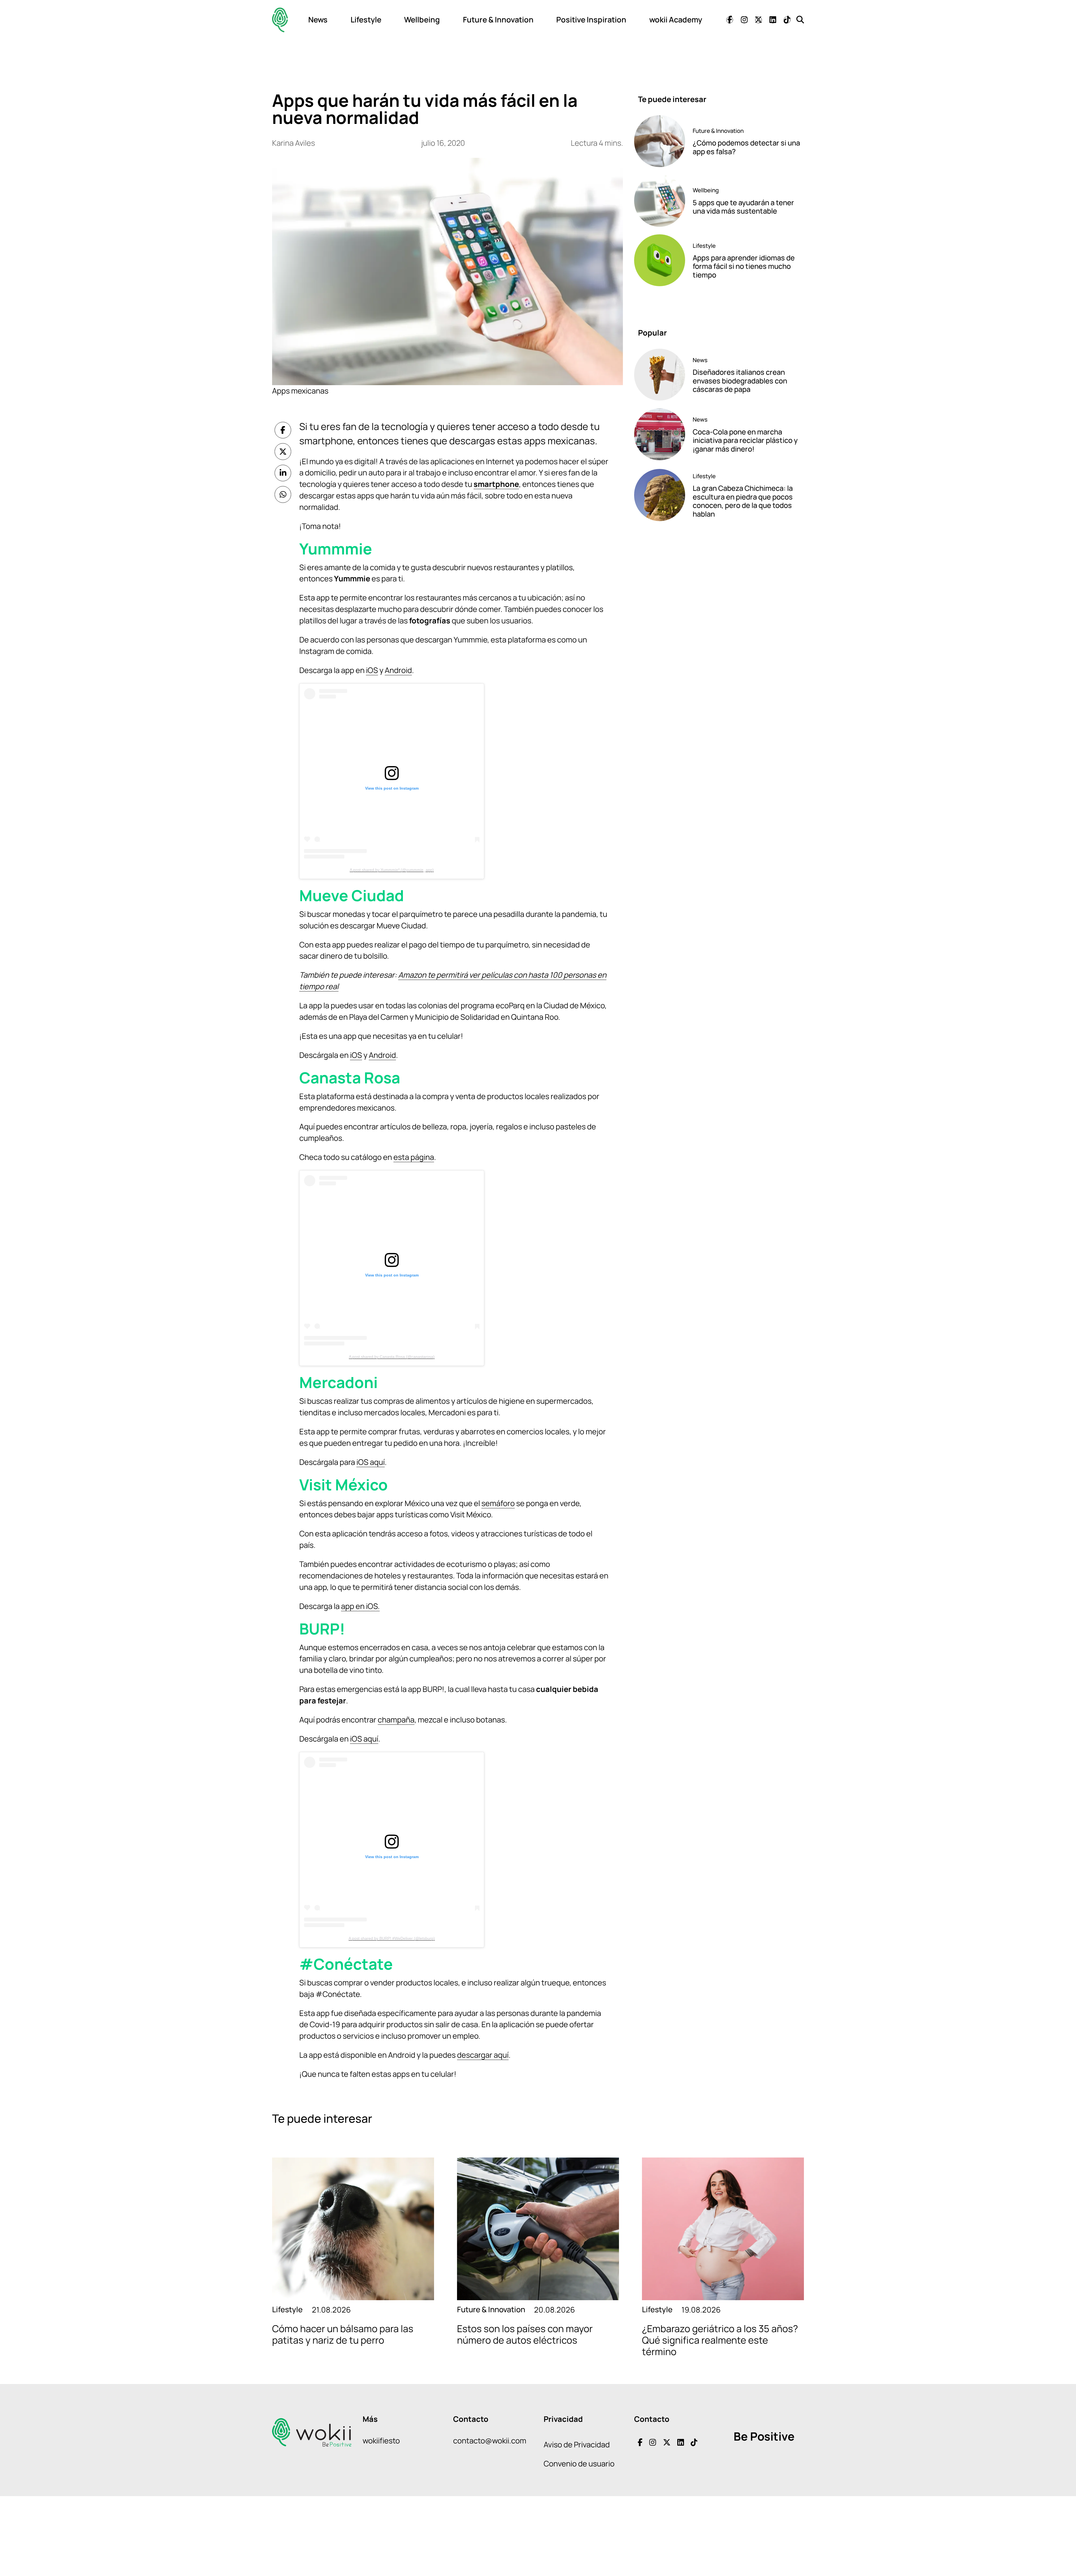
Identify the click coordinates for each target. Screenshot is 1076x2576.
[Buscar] (800, 19)
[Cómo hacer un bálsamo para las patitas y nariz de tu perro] (353, 2229)
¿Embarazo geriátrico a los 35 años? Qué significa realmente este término (720, 2340)
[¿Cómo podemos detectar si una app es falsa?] (660, 141)
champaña (396, 1720)
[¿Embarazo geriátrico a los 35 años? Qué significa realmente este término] (723, 2229)
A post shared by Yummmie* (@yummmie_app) (392, 870)
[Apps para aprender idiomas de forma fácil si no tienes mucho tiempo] (660, 260)
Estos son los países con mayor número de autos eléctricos (525, 2334)
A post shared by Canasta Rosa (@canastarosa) (392, 1357)
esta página (414, 1157)
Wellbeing (422, 19)
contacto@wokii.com (490, 2440)
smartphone (496, 484)
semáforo (498, 1503)
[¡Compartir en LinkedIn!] (283, 473)
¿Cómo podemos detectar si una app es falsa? (746, 147)
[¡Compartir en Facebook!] (283, 430)
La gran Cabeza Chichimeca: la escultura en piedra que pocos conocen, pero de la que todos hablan (743, 501)
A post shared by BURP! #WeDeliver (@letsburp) (392, 1938)
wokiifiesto (381, 2440)
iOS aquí (371, 1462)
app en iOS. (360, 1606)
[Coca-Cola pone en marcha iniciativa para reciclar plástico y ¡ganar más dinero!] (660, 434)
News (318, 19)
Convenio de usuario (579, 2463)
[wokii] (280, 20)
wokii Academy (676, 19)
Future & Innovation (498, 19)
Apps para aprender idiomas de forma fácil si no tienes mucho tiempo (744, 266)
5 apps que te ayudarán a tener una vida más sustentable (743, 207)
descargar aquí (483, 2055)
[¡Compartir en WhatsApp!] (283, 494)
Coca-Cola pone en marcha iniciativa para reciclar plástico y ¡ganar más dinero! (745, 440)
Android (398, 670)
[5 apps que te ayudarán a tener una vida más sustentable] (660, 201)
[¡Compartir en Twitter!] (283, 452)
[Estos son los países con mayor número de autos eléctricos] (538, 2229)
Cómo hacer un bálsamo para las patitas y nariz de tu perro (343, 2334)
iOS (372, 670)
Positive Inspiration (591, 19)
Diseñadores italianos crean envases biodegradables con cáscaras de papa (740, 381)
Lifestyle (366, 19)
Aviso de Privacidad (577, 2444)
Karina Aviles (294, 143)
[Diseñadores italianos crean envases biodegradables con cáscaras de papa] (660, 375)
